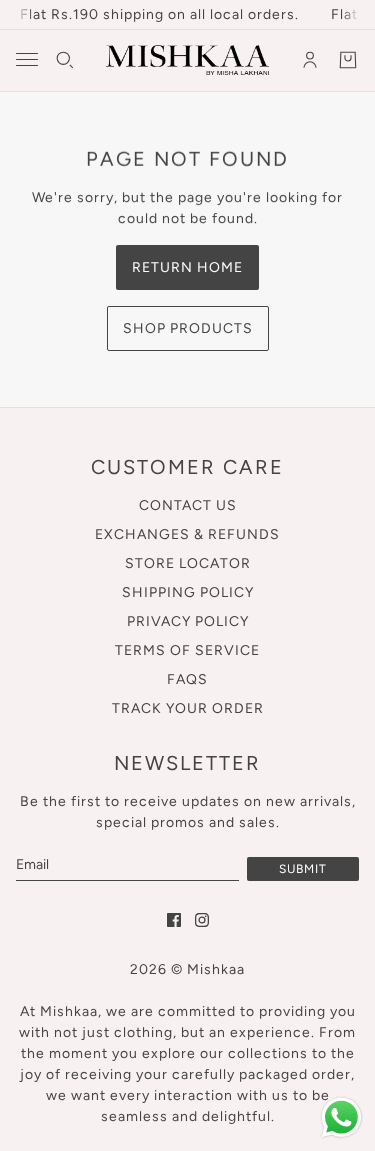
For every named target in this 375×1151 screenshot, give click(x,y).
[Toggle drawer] (27, 59)
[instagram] (202, 920)
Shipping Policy (188, 592)
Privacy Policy (188, 621)
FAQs (187, 679)
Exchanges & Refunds (187, 534)
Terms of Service (187, 650)
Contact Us (188, 505)
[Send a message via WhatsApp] (341, 1117)
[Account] (310, 60)
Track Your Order (188, 708)
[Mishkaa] (187, 60)
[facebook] (174, 920)
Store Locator (188, 563)
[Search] (65, 60)
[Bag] (348, 60)
